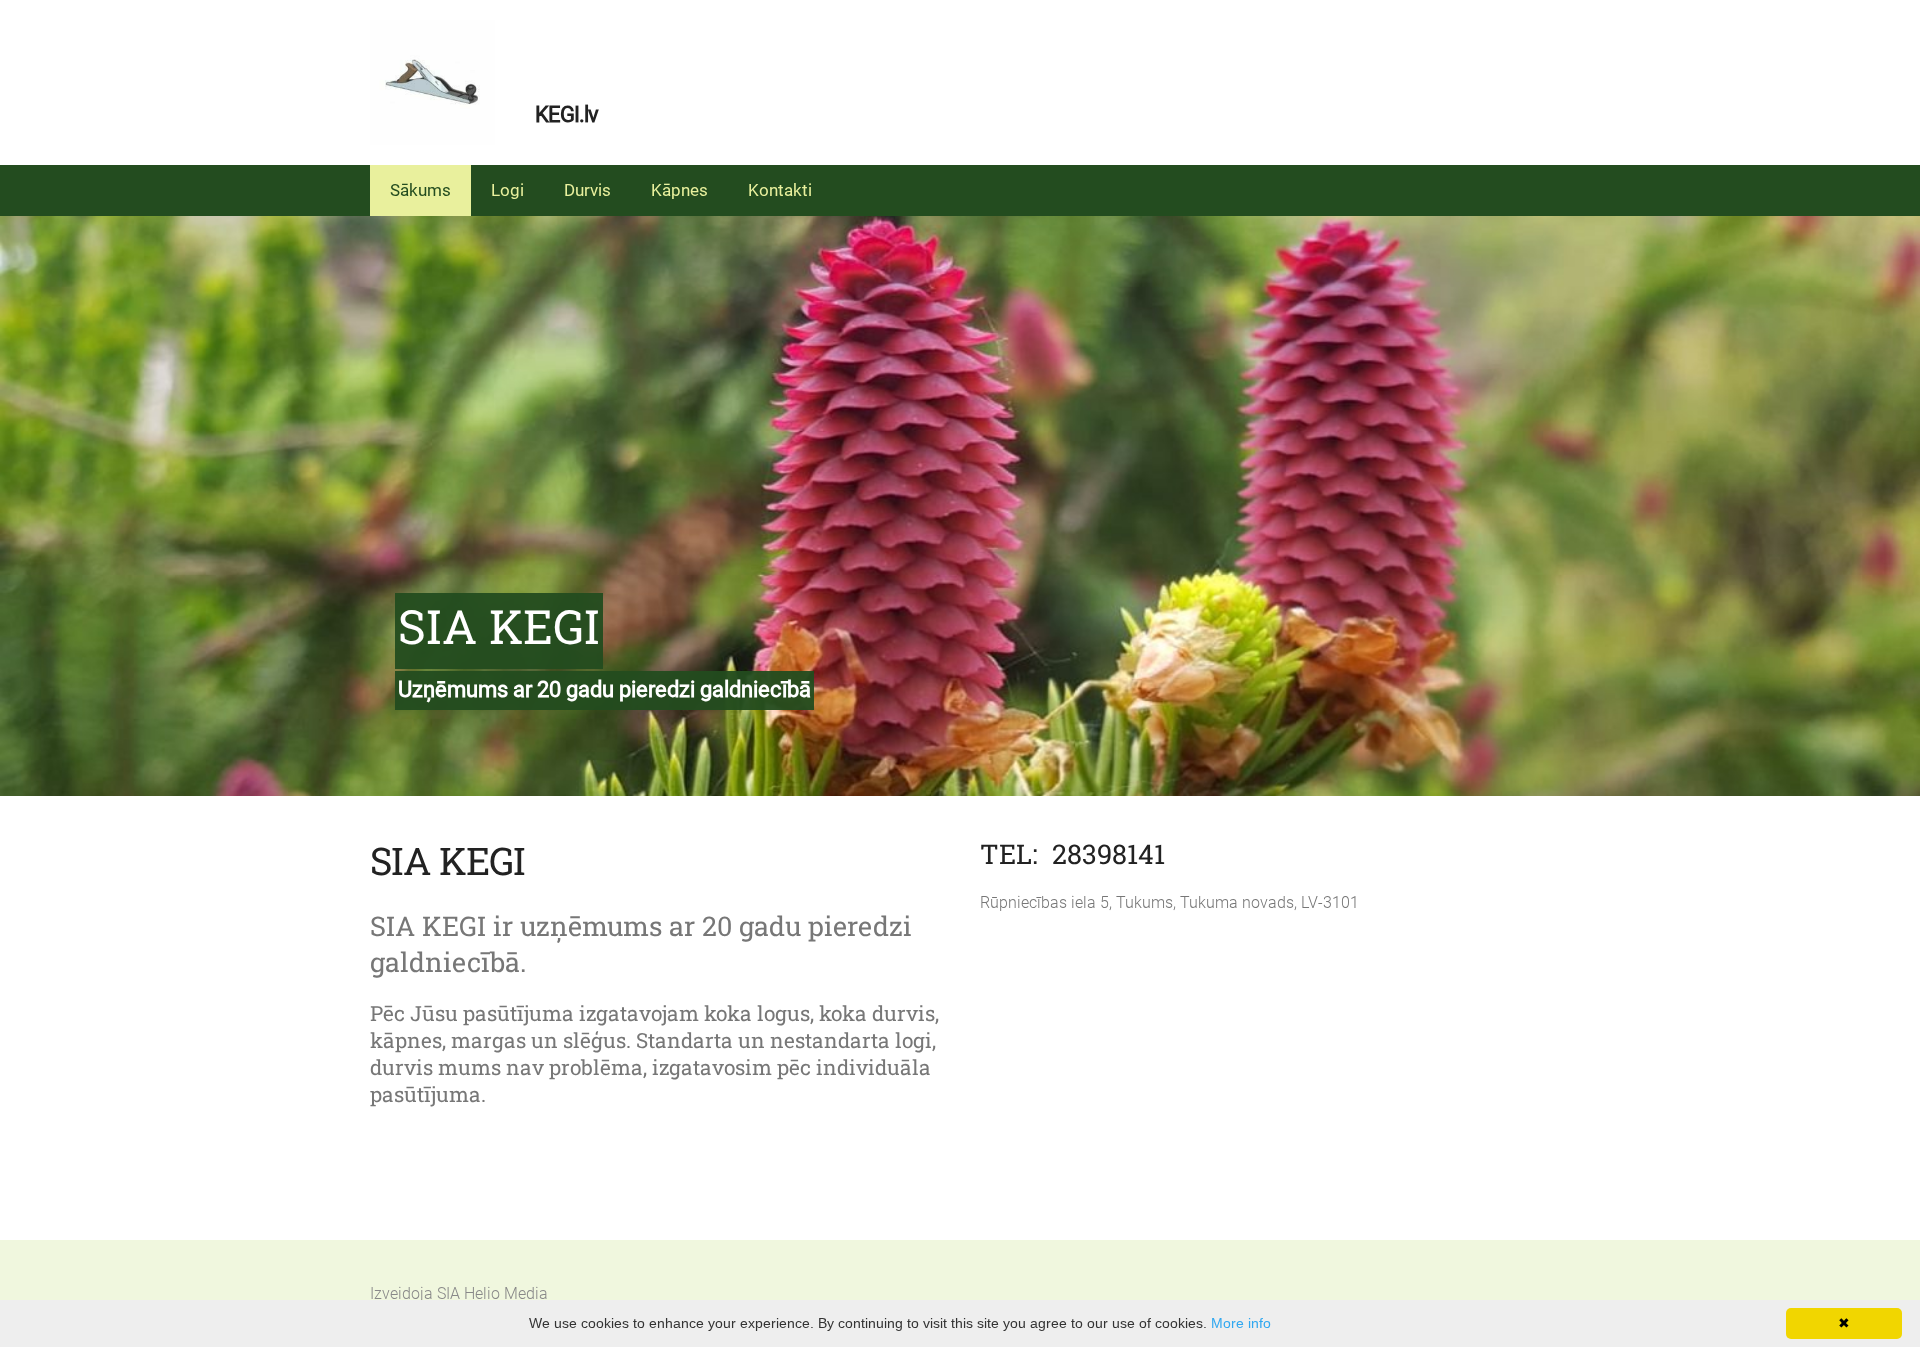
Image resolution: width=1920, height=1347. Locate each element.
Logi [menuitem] (507, 190)
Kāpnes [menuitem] (679, 190)
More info (1241, 1323)
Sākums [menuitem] (420, 190)
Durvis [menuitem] (587, 190)
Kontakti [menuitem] (780, 190)
